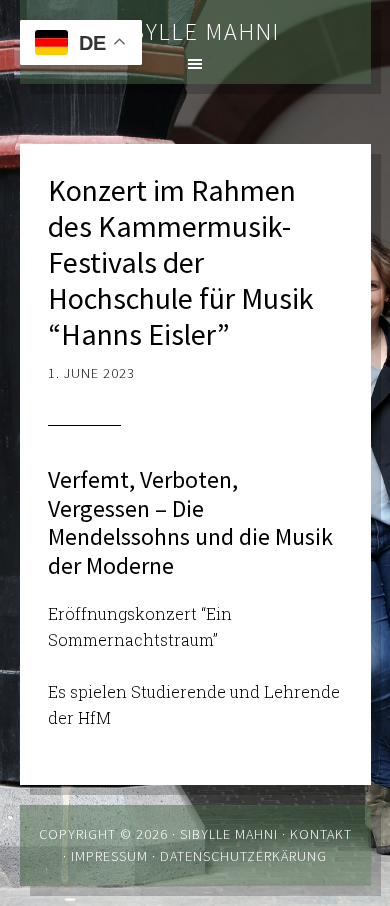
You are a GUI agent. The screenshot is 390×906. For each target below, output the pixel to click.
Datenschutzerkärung (243, 856)
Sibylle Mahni (195, 31)
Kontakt (321, 834)
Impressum (109, 856)
